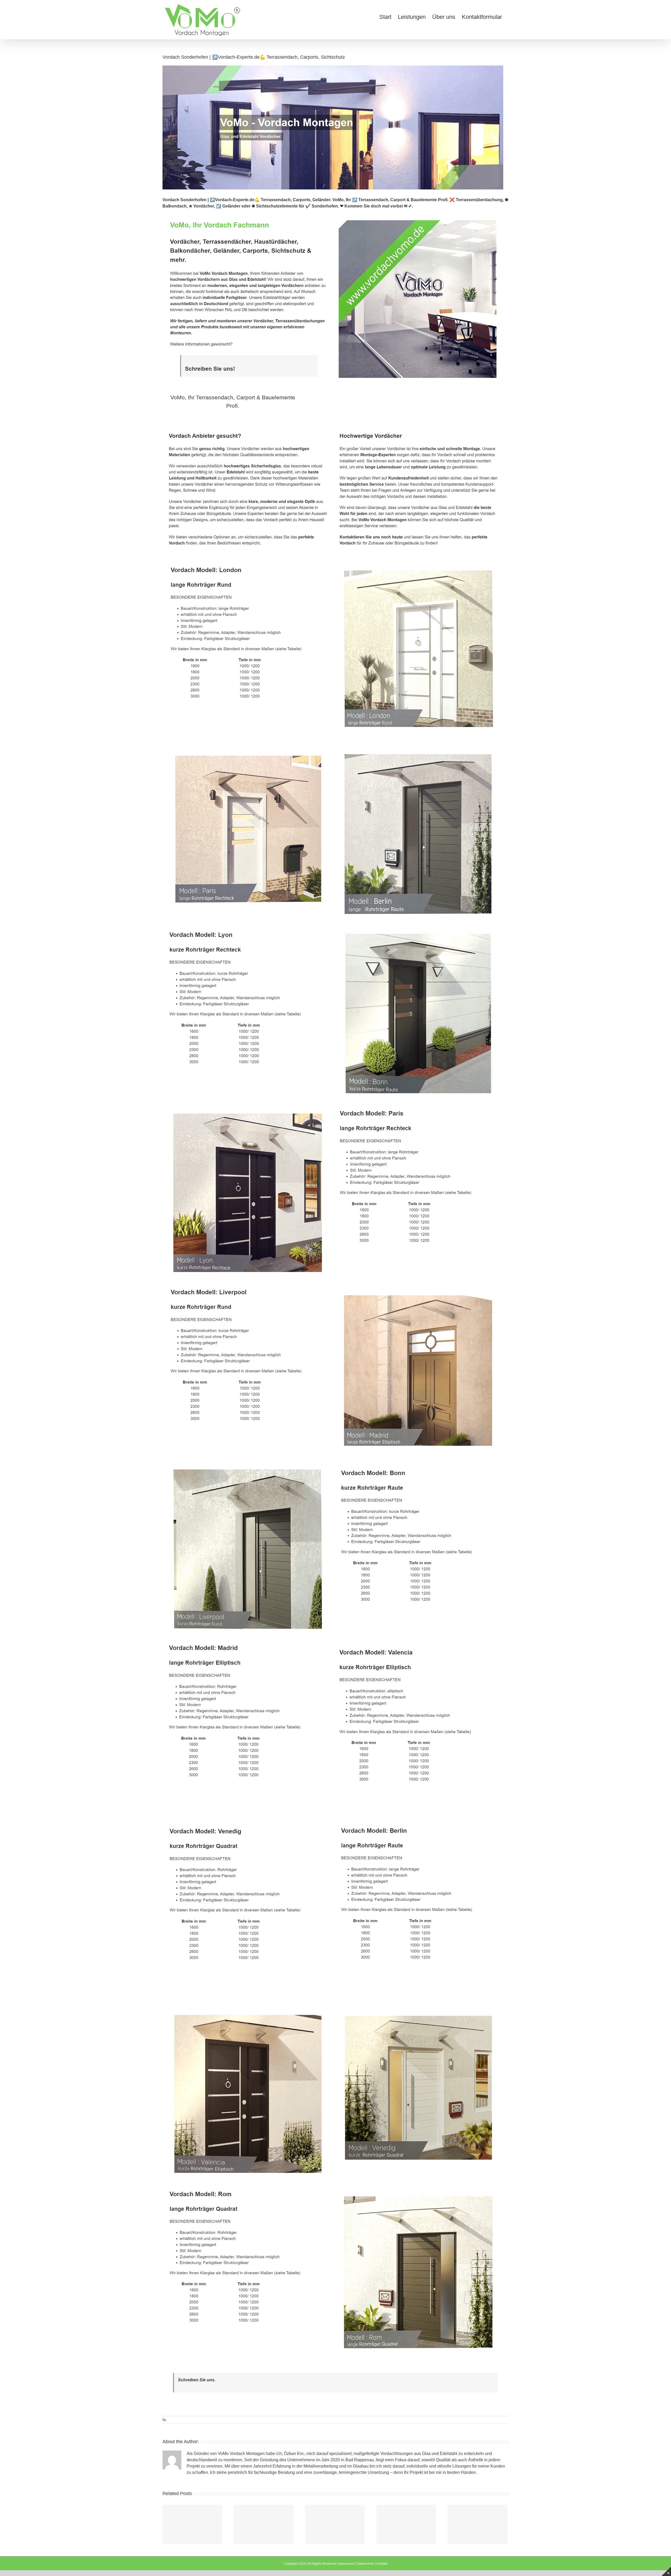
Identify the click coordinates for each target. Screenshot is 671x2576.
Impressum (346, 2564)
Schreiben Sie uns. (197, 2380)
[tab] (233, 402)
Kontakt (382, 2564)
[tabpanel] (335, 1394)
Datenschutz (365, 2564)
